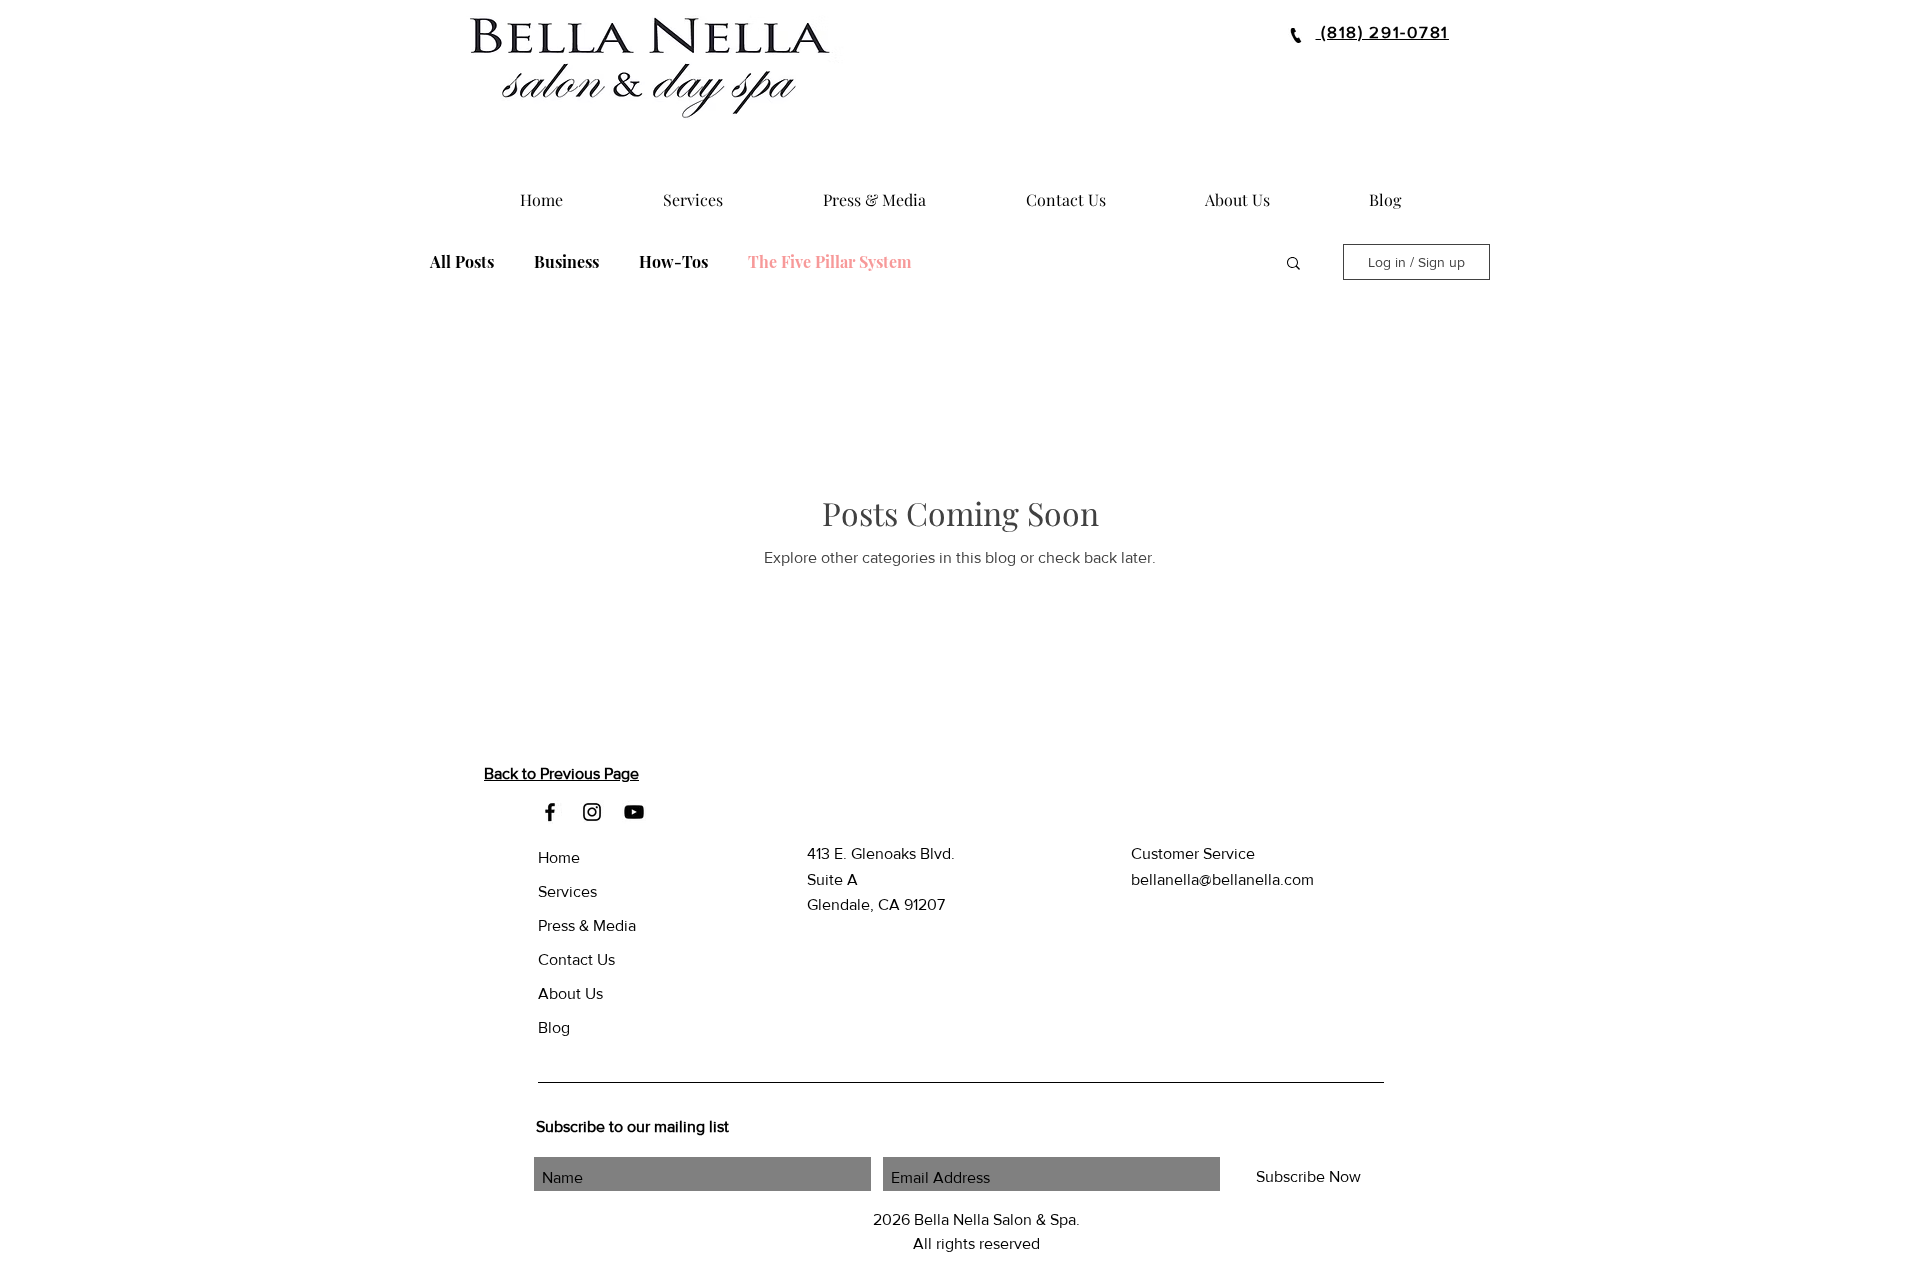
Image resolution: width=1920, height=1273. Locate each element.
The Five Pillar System (829, 262)
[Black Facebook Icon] (550, 812)
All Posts (462, 262)
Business (566, 262)
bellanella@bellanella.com (1222, 879)
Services (567, 891)
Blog (554, 1027)
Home (559, 857)
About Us (570, 993)
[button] (1293, 264)
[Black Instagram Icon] (592, 812)
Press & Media (587, 925)
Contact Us (576, 959)
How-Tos (673, 262)
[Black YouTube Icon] (634, 812)
